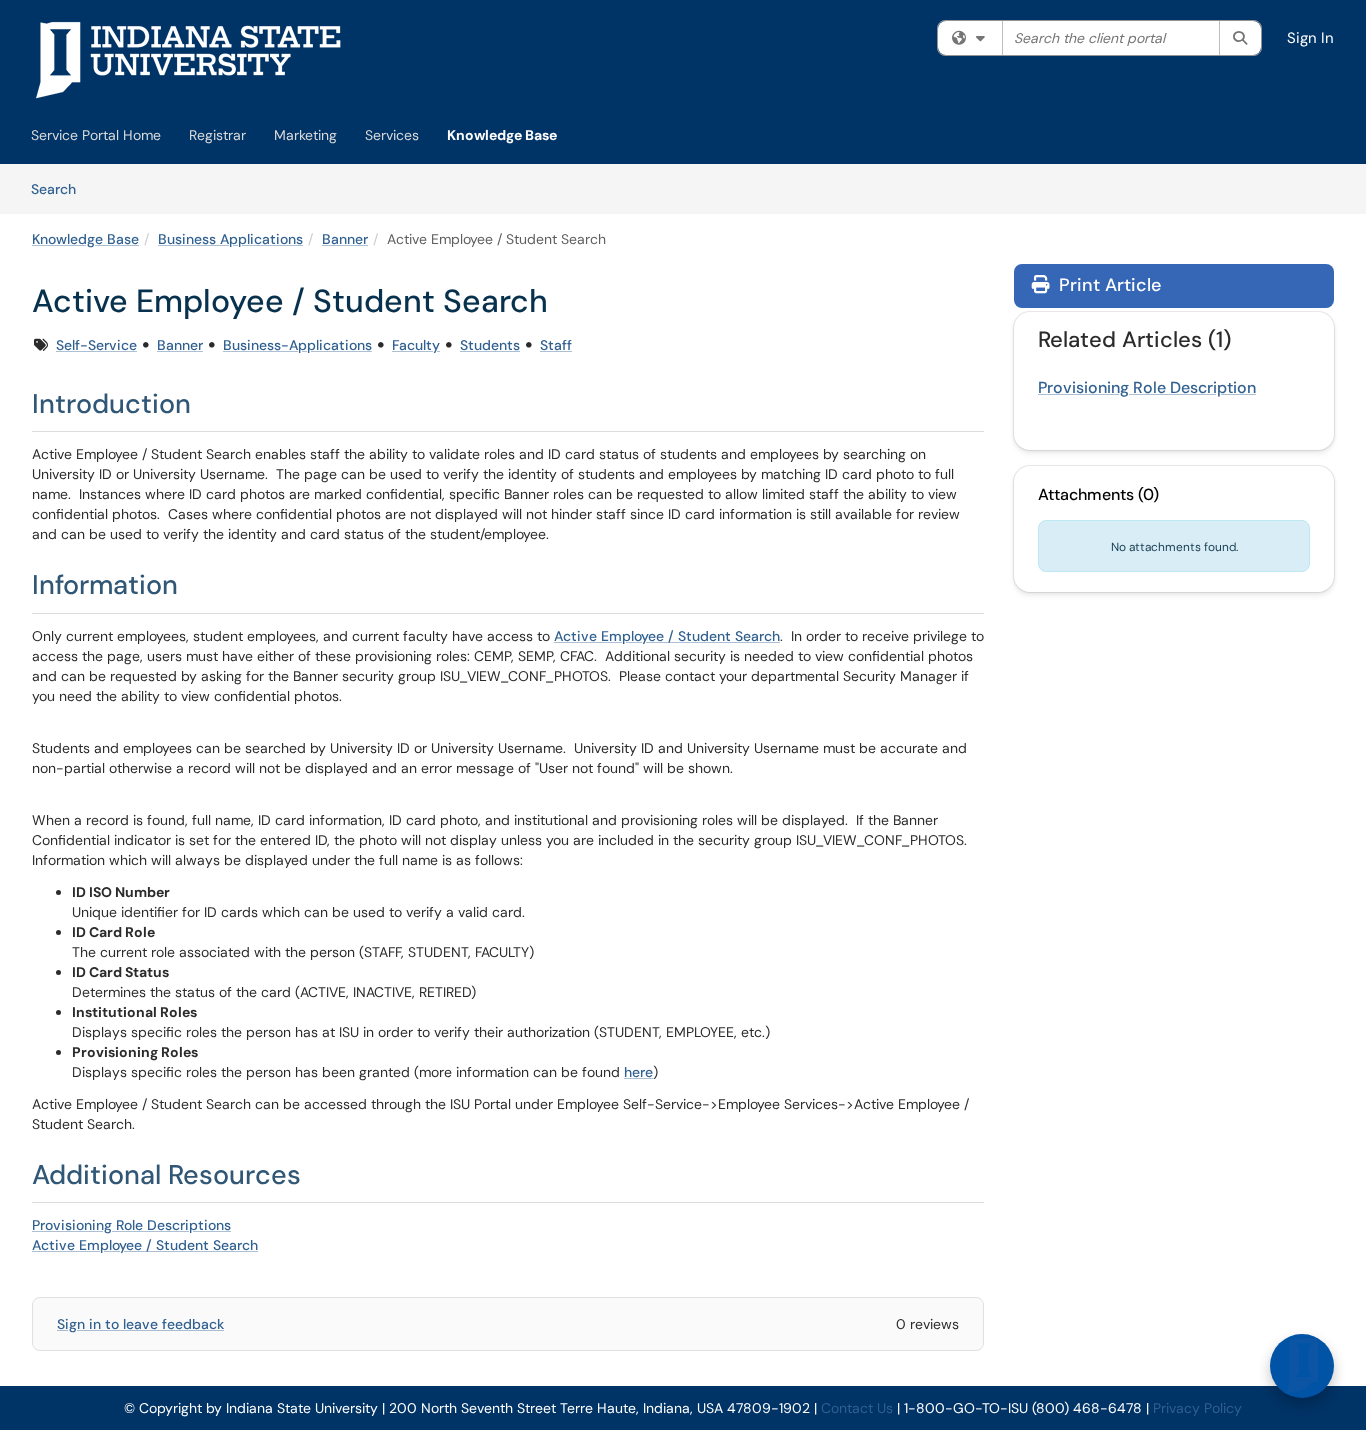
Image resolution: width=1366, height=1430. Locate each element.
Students (490, 345)
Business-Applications (297, 345)
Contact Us (857, 1408)
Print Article (1107, 285)
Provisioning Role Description (1147, 387)
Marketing (305, 135)
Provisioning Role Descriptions (131, 1225)
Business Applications (230, 239)
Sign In (1310, 38)
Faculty (416, 345)
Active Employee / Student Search (667, 636)
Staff (556, 345)
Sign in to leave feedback (140, 1324)
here (638, 1072)
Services (392, 135)
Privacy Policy (1197, 1408)
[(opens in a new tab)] (189, 60)
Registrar (217, 135)
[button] (1302, 1366)
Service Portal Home (96, 135)
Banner (345, 239)
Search (60, 188)
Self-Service (96, 345)
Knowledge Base (502, 135)
